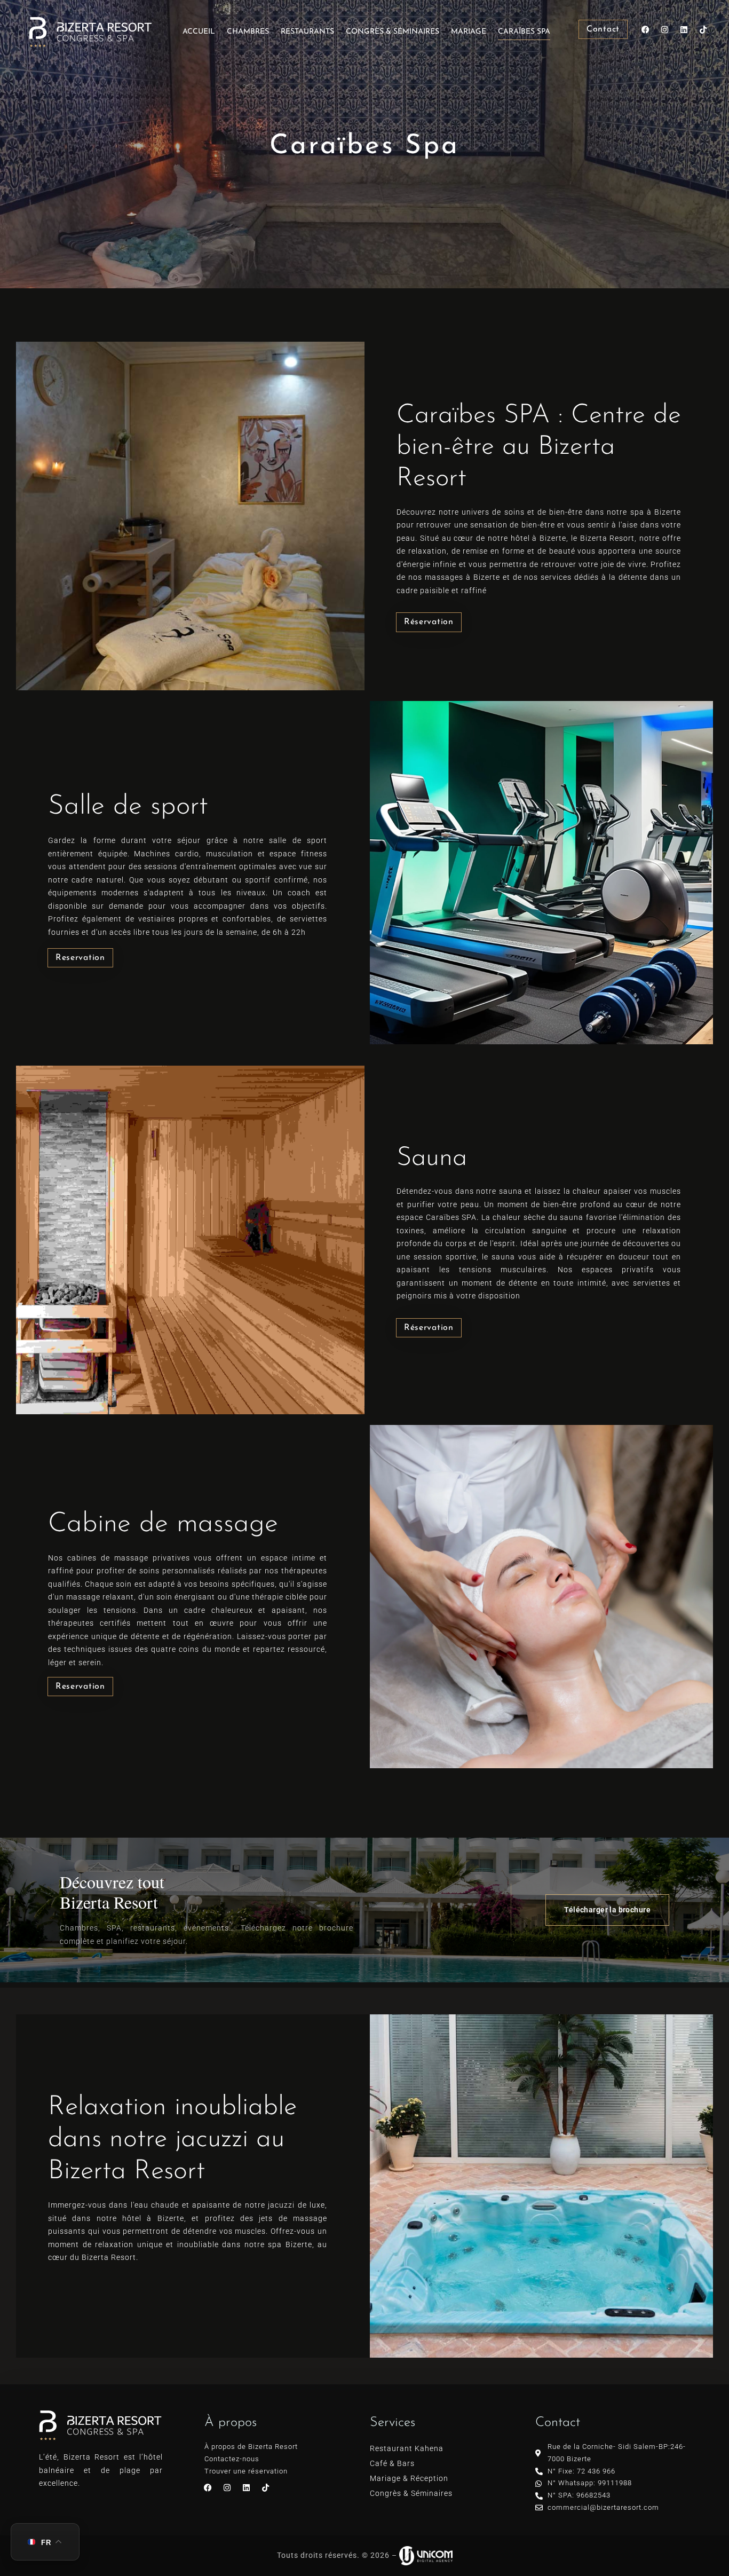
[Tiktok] (703, 29)
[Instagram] (665, 29)
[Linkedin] (684, 29)
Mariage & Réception (409, 2478)
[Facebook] (646, 29)
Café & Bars (392, 2463)
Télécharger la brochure (607, 1910)
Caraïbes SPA (524, 32)
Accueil (199, 32)
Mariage (469, 32)
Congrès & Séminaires (393, 32)
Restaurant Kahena (407, 2448)
